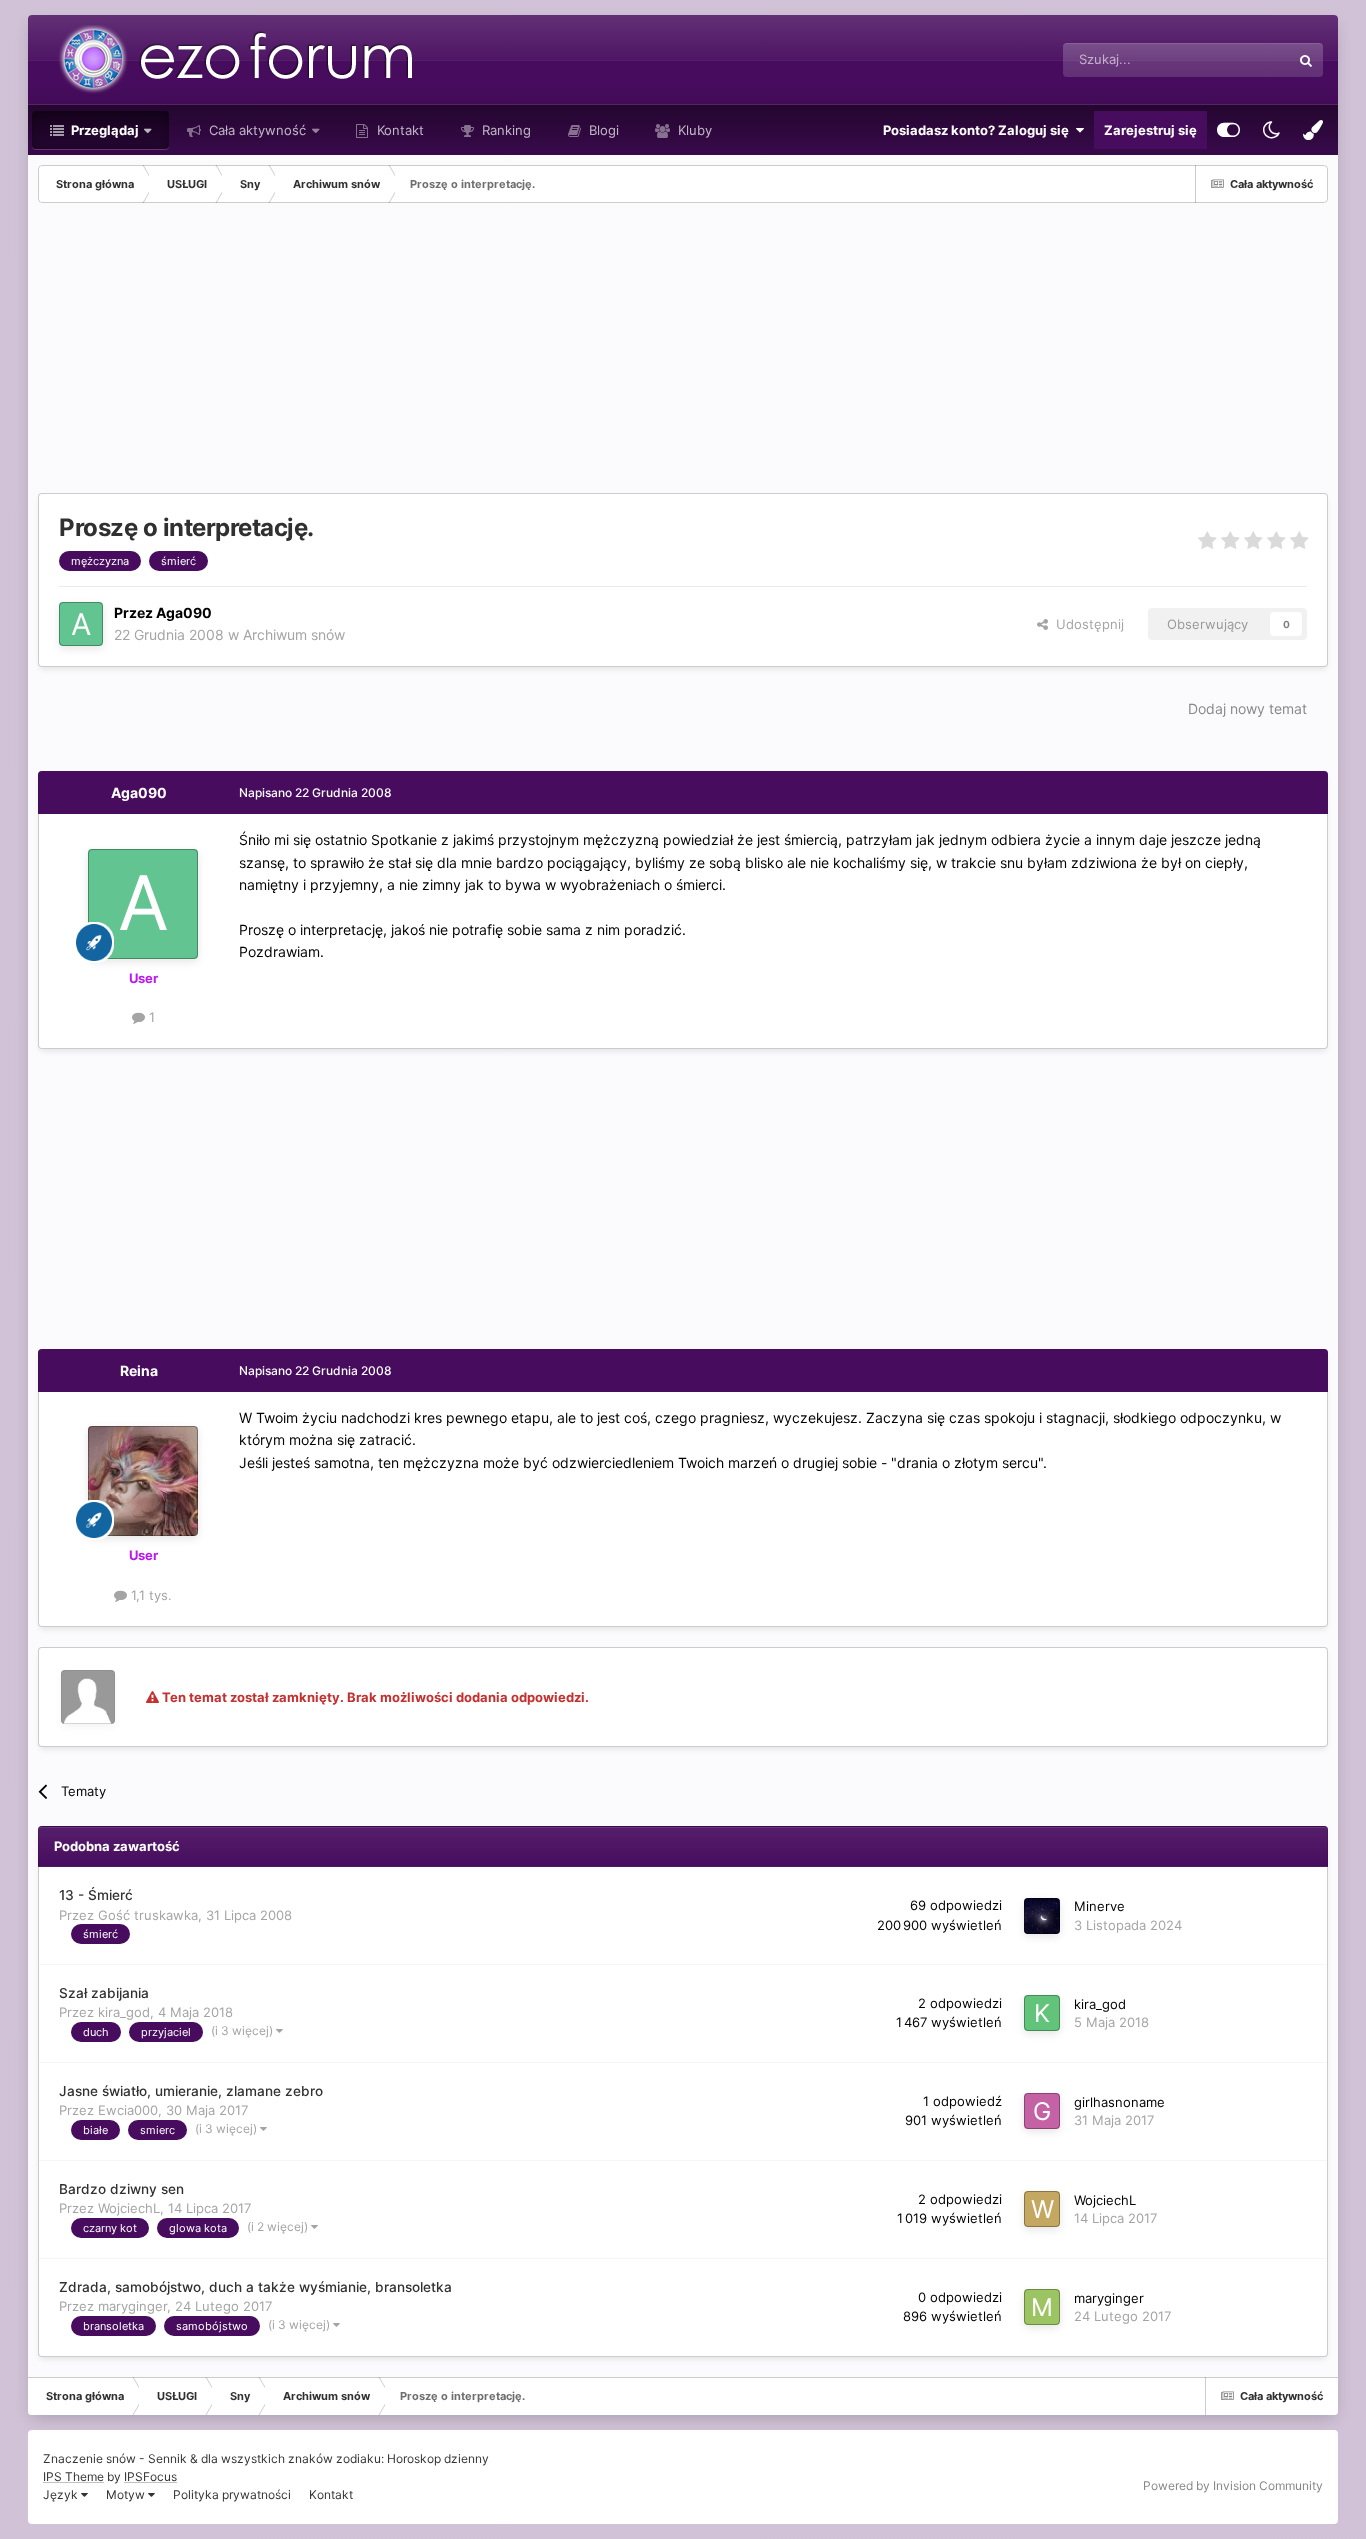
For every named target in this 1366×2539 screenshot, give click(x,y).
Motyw (127, 2494)
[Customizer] (1228, 130)
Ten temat (1234, 59)
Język (62, 2494)
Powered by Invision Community (1233, 2485)
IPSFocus (150, 2476)
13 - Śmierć (96, 1895)
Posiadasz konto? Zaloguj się (979, 130)
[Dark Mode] (1271, 130)
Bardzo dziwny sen (121, 2189)
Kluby (693, 130)
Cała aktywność (255, 130)
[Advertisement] (402, 353)
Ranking (504, 130)
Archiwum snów (294, 634)
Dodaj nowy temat (1247, 708)
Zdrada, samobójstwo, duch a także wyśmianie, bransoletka (255, 2287)
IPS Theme (73, 2476)
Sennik (167, 2458)
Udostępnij (1086, 624)
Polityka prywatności (232, 2494)
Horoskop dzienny (438, 2458)
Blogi (602, 130)
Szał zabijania (104, 1993)
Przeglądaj (103, 130)
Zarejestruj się (1150, 130)
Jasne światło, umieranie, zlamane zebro (191, 2091)
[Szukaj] (1306, 60)
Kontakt (398, 130)
